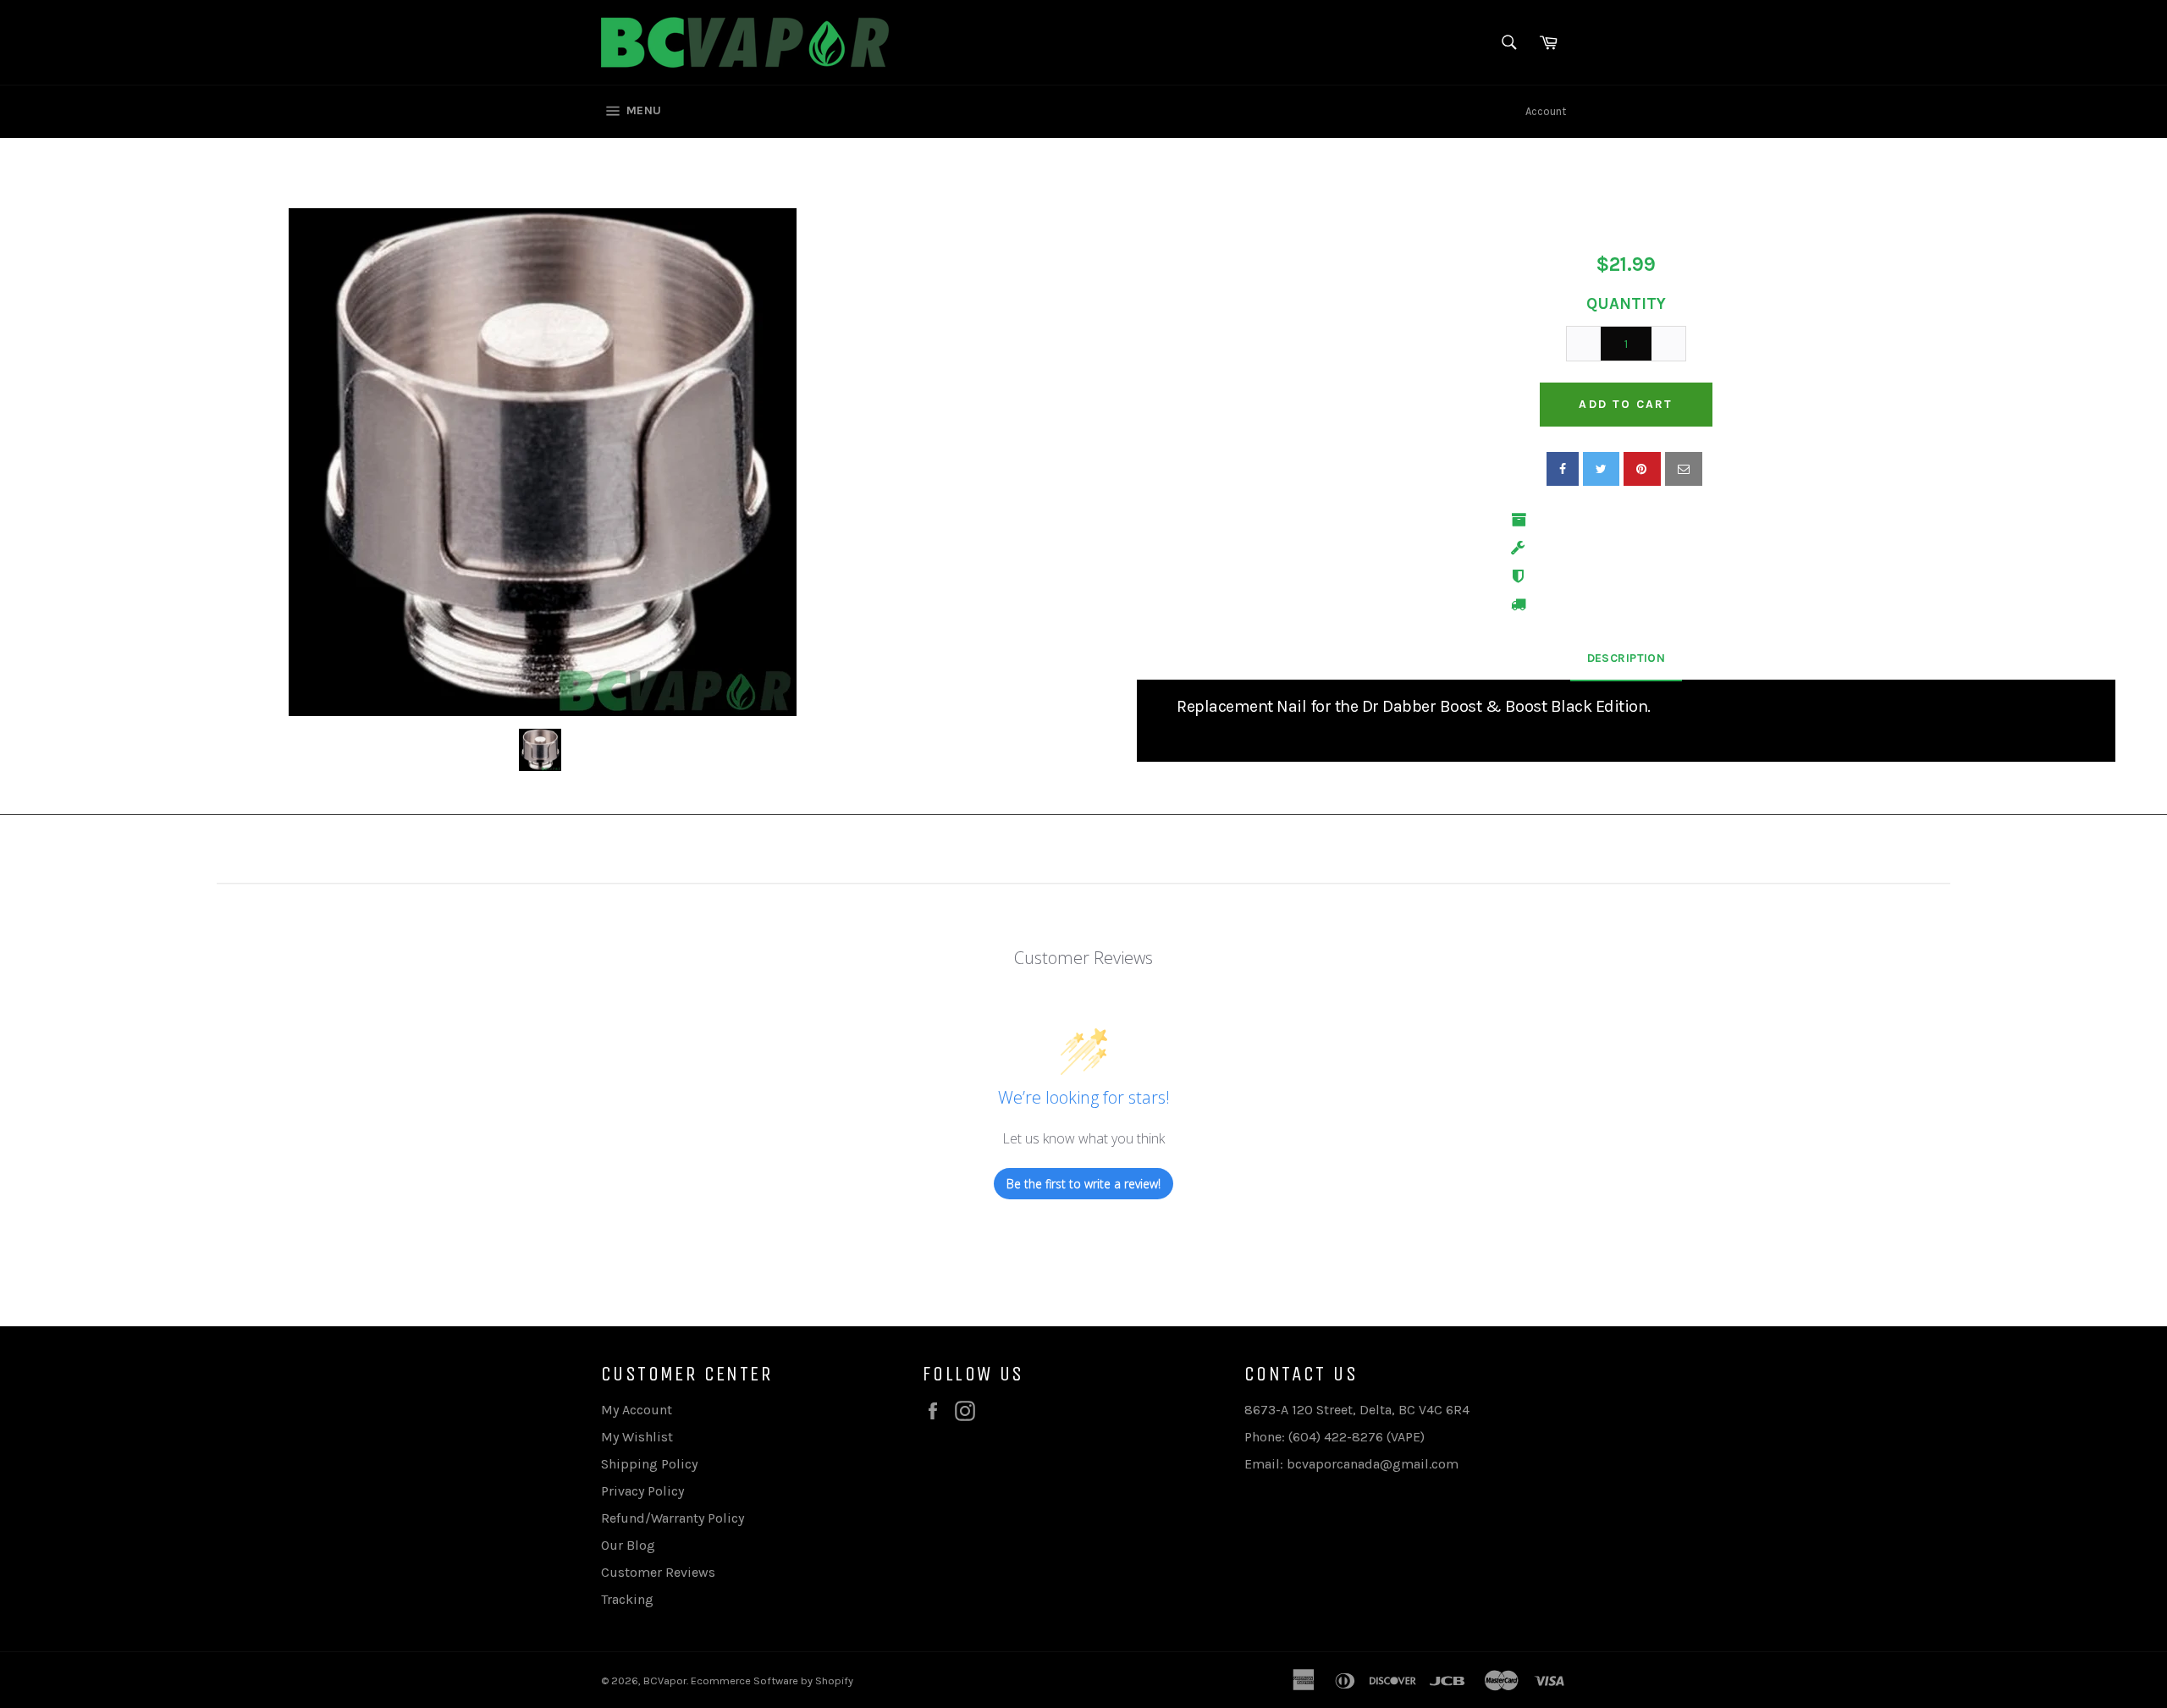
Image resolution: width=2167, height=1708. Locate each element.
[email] (1684, 469)
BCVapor (665, 1680)
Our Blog (628, 1545)
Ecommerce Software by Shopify (772, 1680)
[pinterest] (1642, 469)
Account (1546, 111)
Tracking (627, 1599)
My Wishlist (637, 1437)
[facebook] (1563, 469)
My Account (637, 1410)
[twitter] (1601, 469)
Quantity (1626, 304)
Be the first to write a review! (1083, 1184)
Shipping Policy (649, 1464)
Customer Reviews (658, 1572)
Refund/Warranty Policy (673, 1518)
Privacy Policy (642, 1491)
